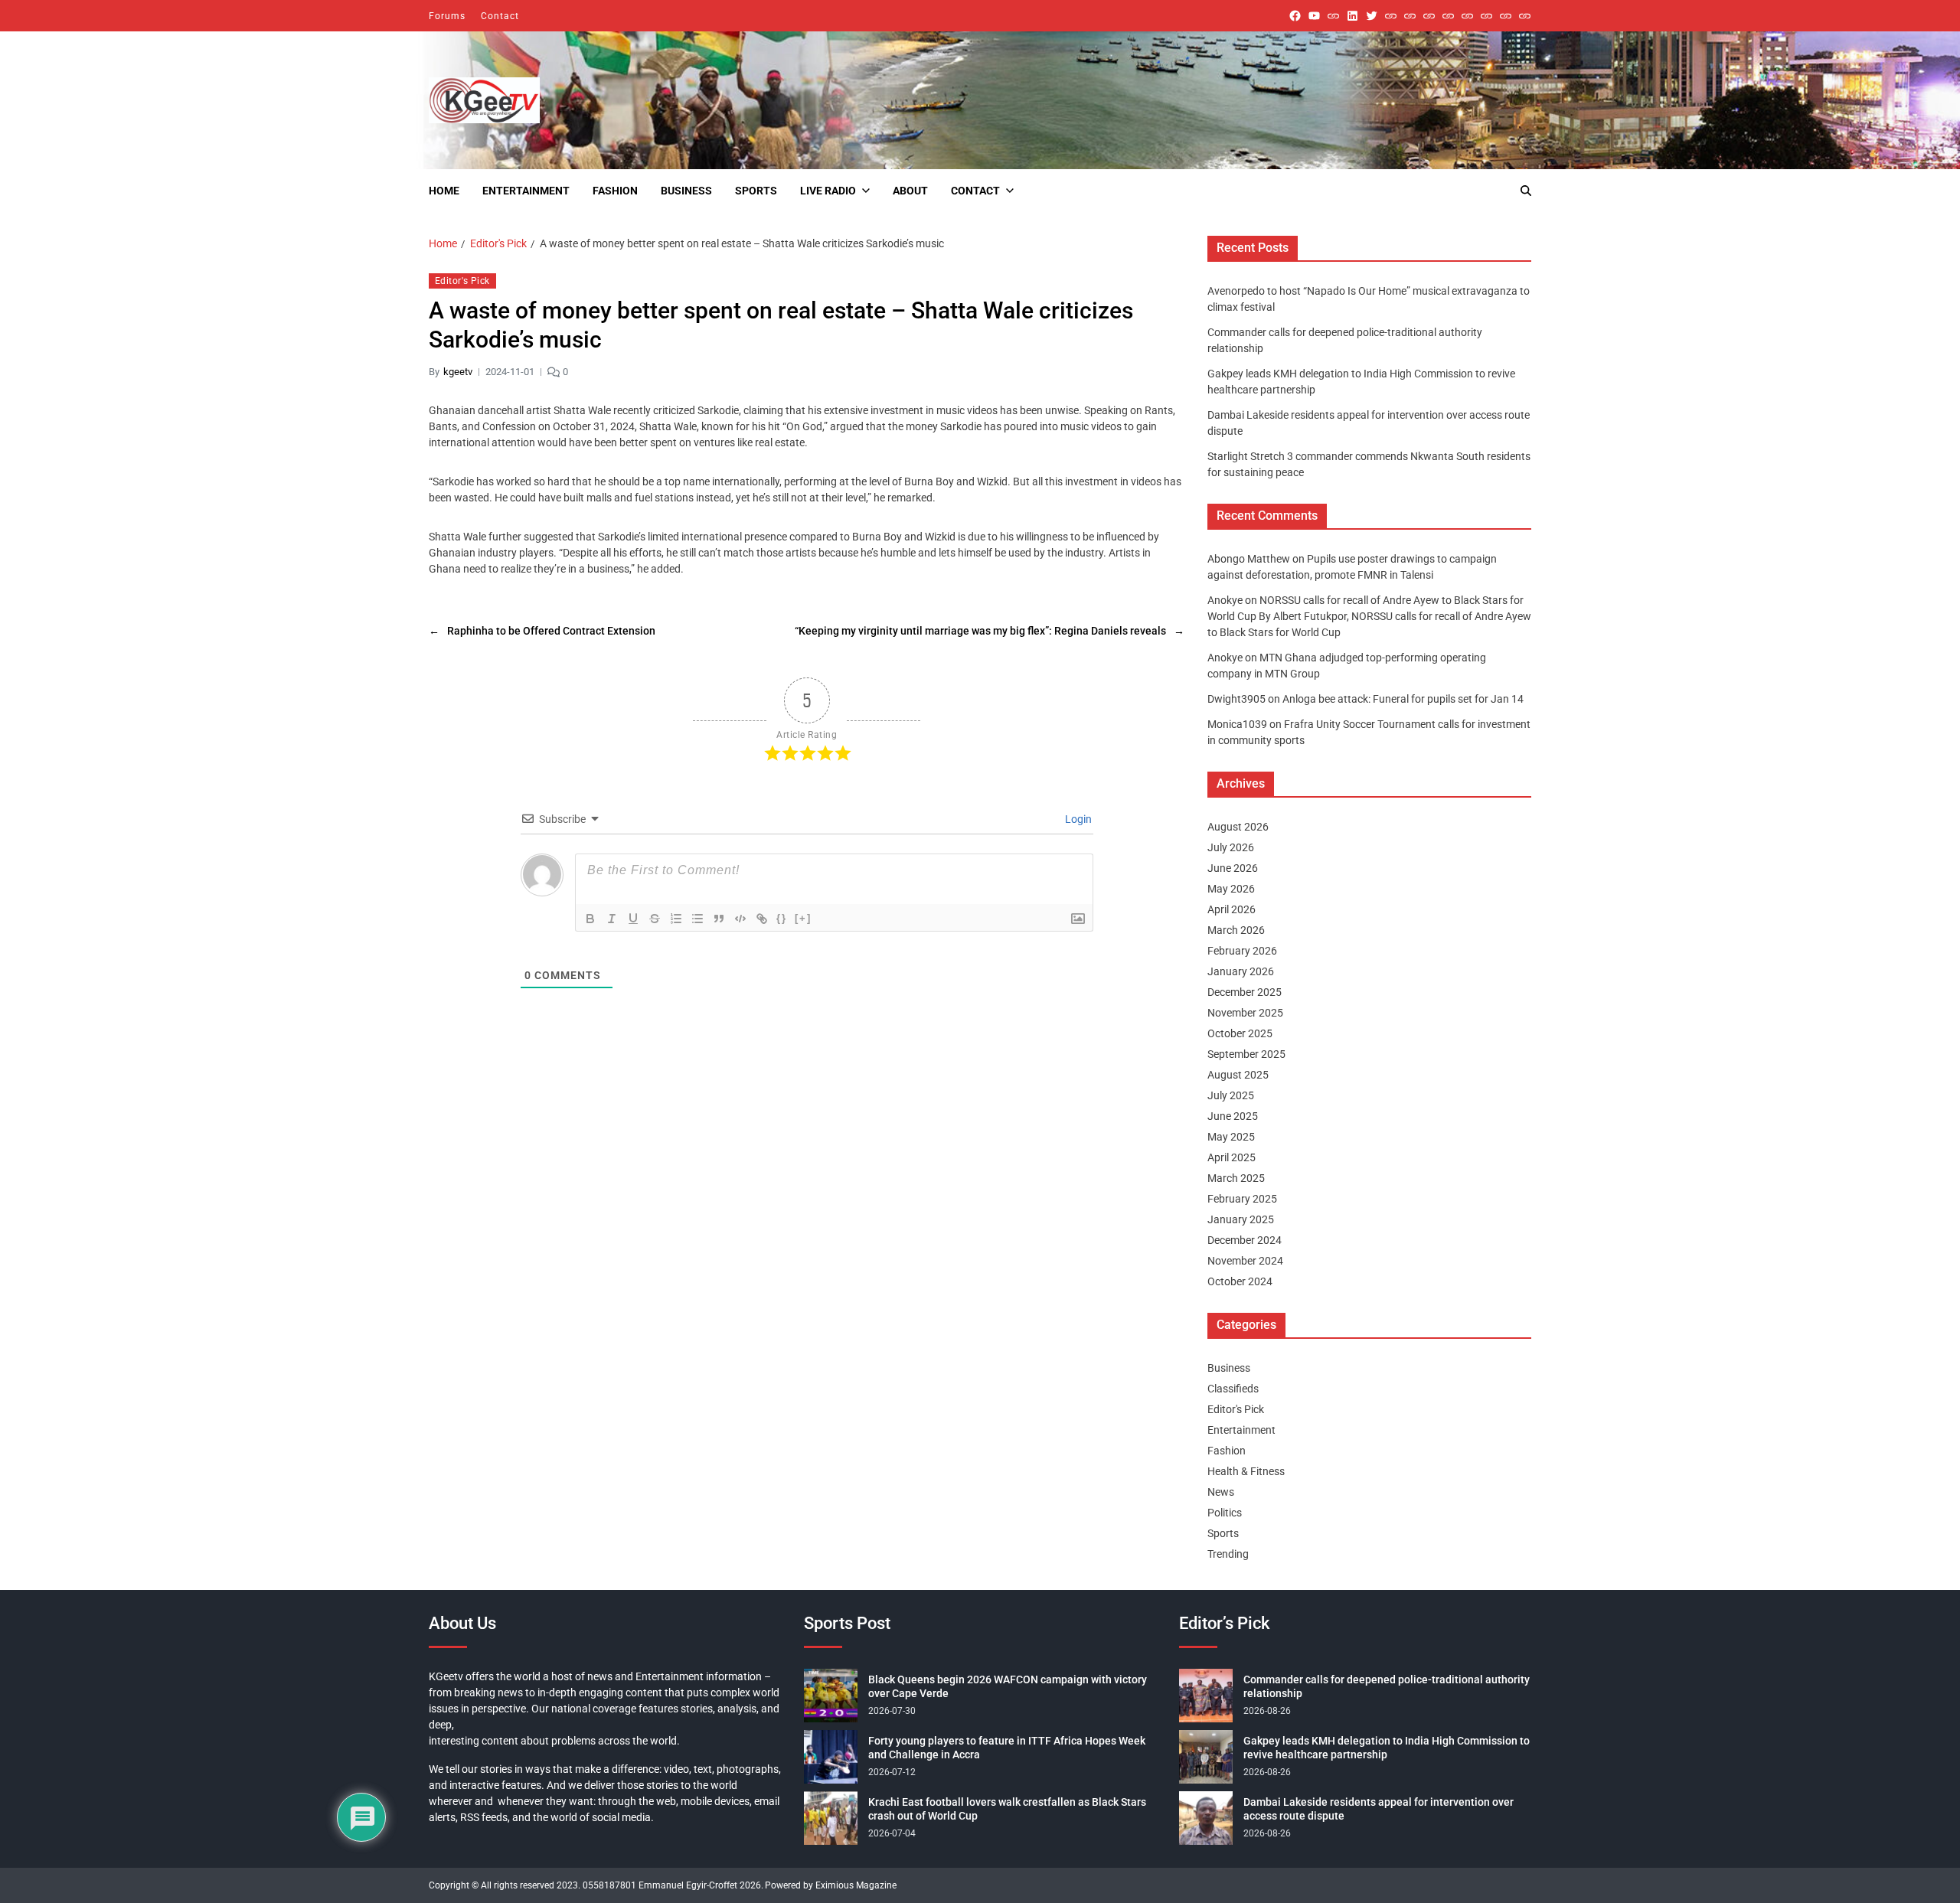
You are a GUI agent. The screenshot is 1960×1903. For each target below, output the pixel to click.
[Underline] (633, 919)
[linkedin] (1352, 16)
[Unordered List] (697, 919)
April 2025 (1232, 1157)
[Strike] (655, 919)
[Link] (762, 919)
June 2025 (1233, 1116)
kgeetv (458, 372)
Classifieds (1233, 1389)
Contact (500, 16)
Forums (447, 16)
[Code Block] (740, 919)
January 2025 (1241, 1219)
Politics (1225, 1513)
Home (444, 191)
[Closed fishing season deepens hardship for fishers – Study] (1410, 16)
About (910, 191)
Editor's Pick (462, 281)
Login (1077, 818)
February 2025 (1242, 1199)
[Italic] (612, 919)
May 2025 (1231, 1137)
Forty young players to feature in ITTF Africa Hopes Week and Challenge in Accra (1007, 1748)
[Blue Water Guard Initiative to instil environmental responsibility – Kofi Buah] (1486, 16)
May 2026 (1231, 889)
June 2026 (1233, 868)
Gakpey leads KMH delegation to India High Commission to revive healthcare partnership (1387, 1748)
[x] (1372, 16)
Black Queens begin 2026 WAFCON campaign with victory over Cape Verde (1008, 1686)
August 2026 (1238, 827)
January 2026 (1241, 971)
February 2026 (1242, 951)
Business (686, 191)
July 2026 (1231, 847)
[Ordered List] (676, 919)
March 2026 (1236, 930)
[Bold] (590, 919)
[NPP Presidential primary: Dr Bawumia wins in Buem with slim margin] (1506, 16)
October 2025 (1240, 1033)
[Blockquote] (719, 919)
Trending (1228, 1554)
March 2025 (1236, 1178)
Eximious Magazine (856, 1885)
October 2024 (1240, 1281)
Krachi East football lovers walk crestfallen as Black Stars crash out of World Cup (1007, 1809)
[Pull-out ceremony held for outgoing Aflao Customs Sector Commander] (1448, 16)
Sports (756, 191)
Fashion (615, 191)
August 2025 (1238, 1075)
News (1221, 1492)
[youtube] (1314, 16)
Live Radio (828, 191)
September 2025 (1246, 1054)
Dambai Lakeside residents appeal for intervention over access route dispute (1379, 1809)
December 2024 (1245, 1240)
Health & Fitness (1246, 1471)
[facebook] (1295, 16)
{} (782, 917)
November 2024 (1245, 1261)
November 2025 (1245, 1013)
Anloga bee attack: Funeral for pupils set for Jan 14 (1403, 699)
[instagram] (1333, 16)
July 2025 (1231, 1095)
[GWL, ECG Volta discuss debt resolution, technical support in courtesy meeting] (1391, 16)
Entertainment (526, 191)
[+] (803, 917)
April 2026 (1232, 909)
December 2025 (1245, 992)
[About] (1525, 16)
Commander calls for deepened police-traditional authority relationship (1387, 1686)
